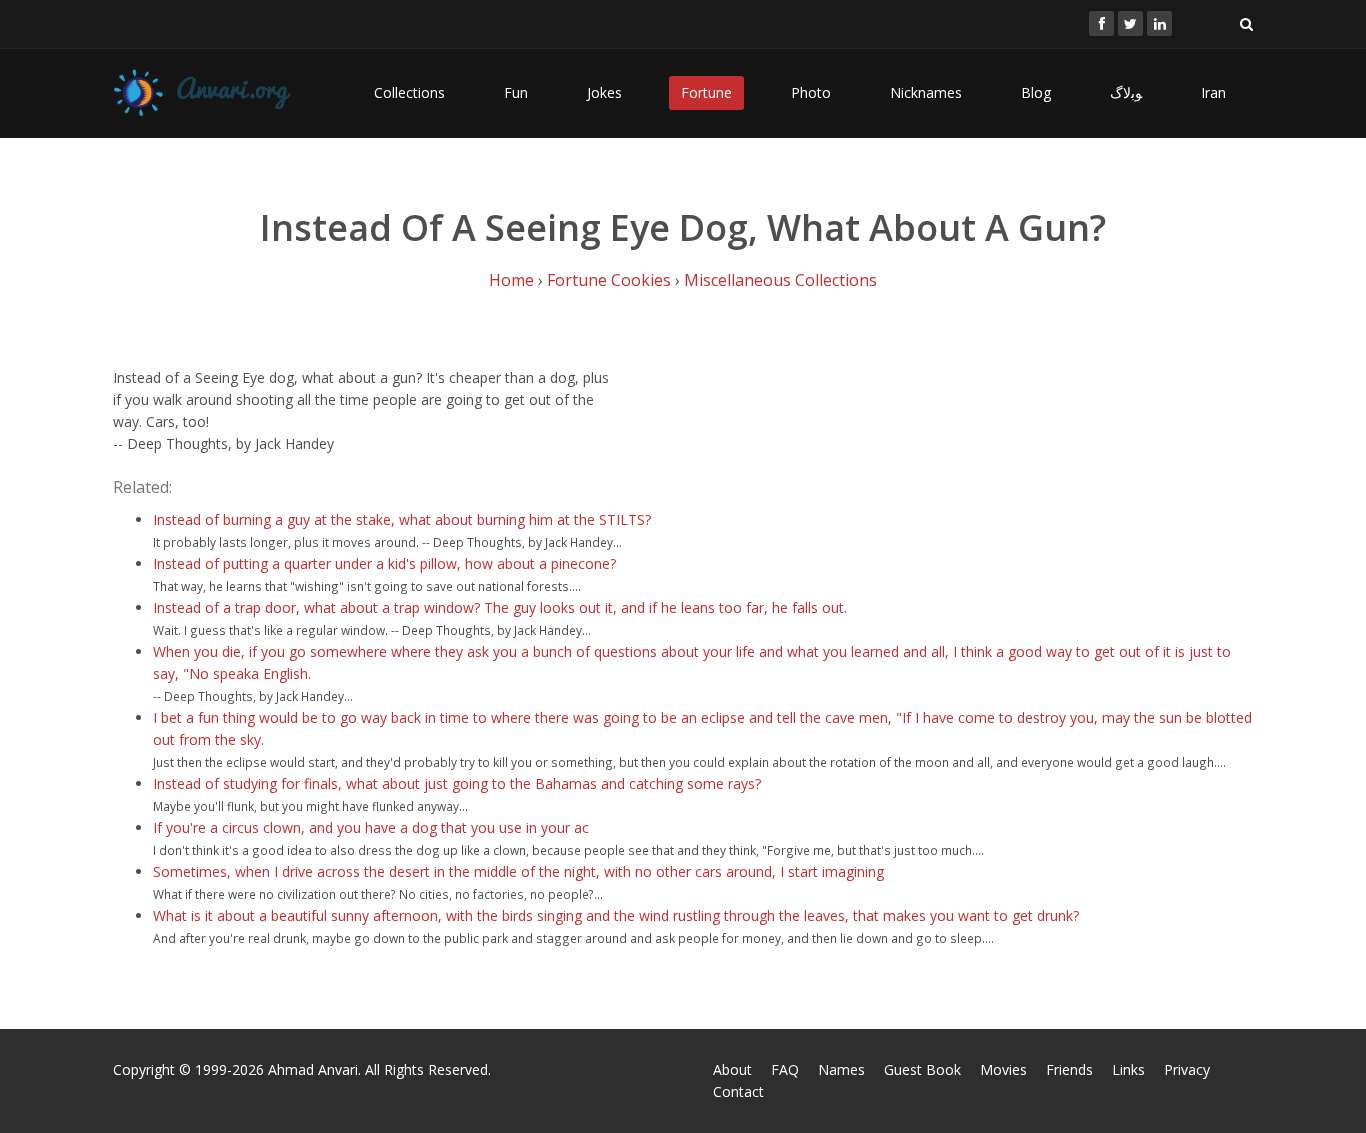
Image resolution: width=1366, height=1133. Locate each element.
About (732, 1069)
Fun (516, 92)
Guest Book (922, 1069)
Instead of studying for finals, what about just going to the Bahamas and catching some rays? (457, 783)
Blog (1036, 92)
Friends (1069, 1069)
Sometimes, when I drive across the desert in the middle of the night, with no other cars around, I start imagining (518, 871)
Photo (811, 92)
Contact (738, 1091)
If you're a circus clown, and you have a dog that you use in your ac (371, 827)
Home (511, 280)
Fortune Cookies (609, 280)
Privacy (1187, 1069)
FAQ (785, 1069)
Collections (409, 92)
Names (841, 1069)
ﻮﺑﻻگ (1126, 92)
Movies (1003, 1069)
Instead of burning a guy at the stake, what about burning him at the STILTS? (402, 519)
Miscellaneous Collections (780, 280)
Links (1128, 1069)
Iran (1213, 92)
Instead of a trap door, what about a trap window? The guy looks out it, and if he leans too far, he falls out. (500, 607)
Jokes (604, 92)
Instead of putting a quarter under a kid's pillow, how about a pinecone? (384, 563)
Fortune (706, 92)
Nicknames (926, 92)
